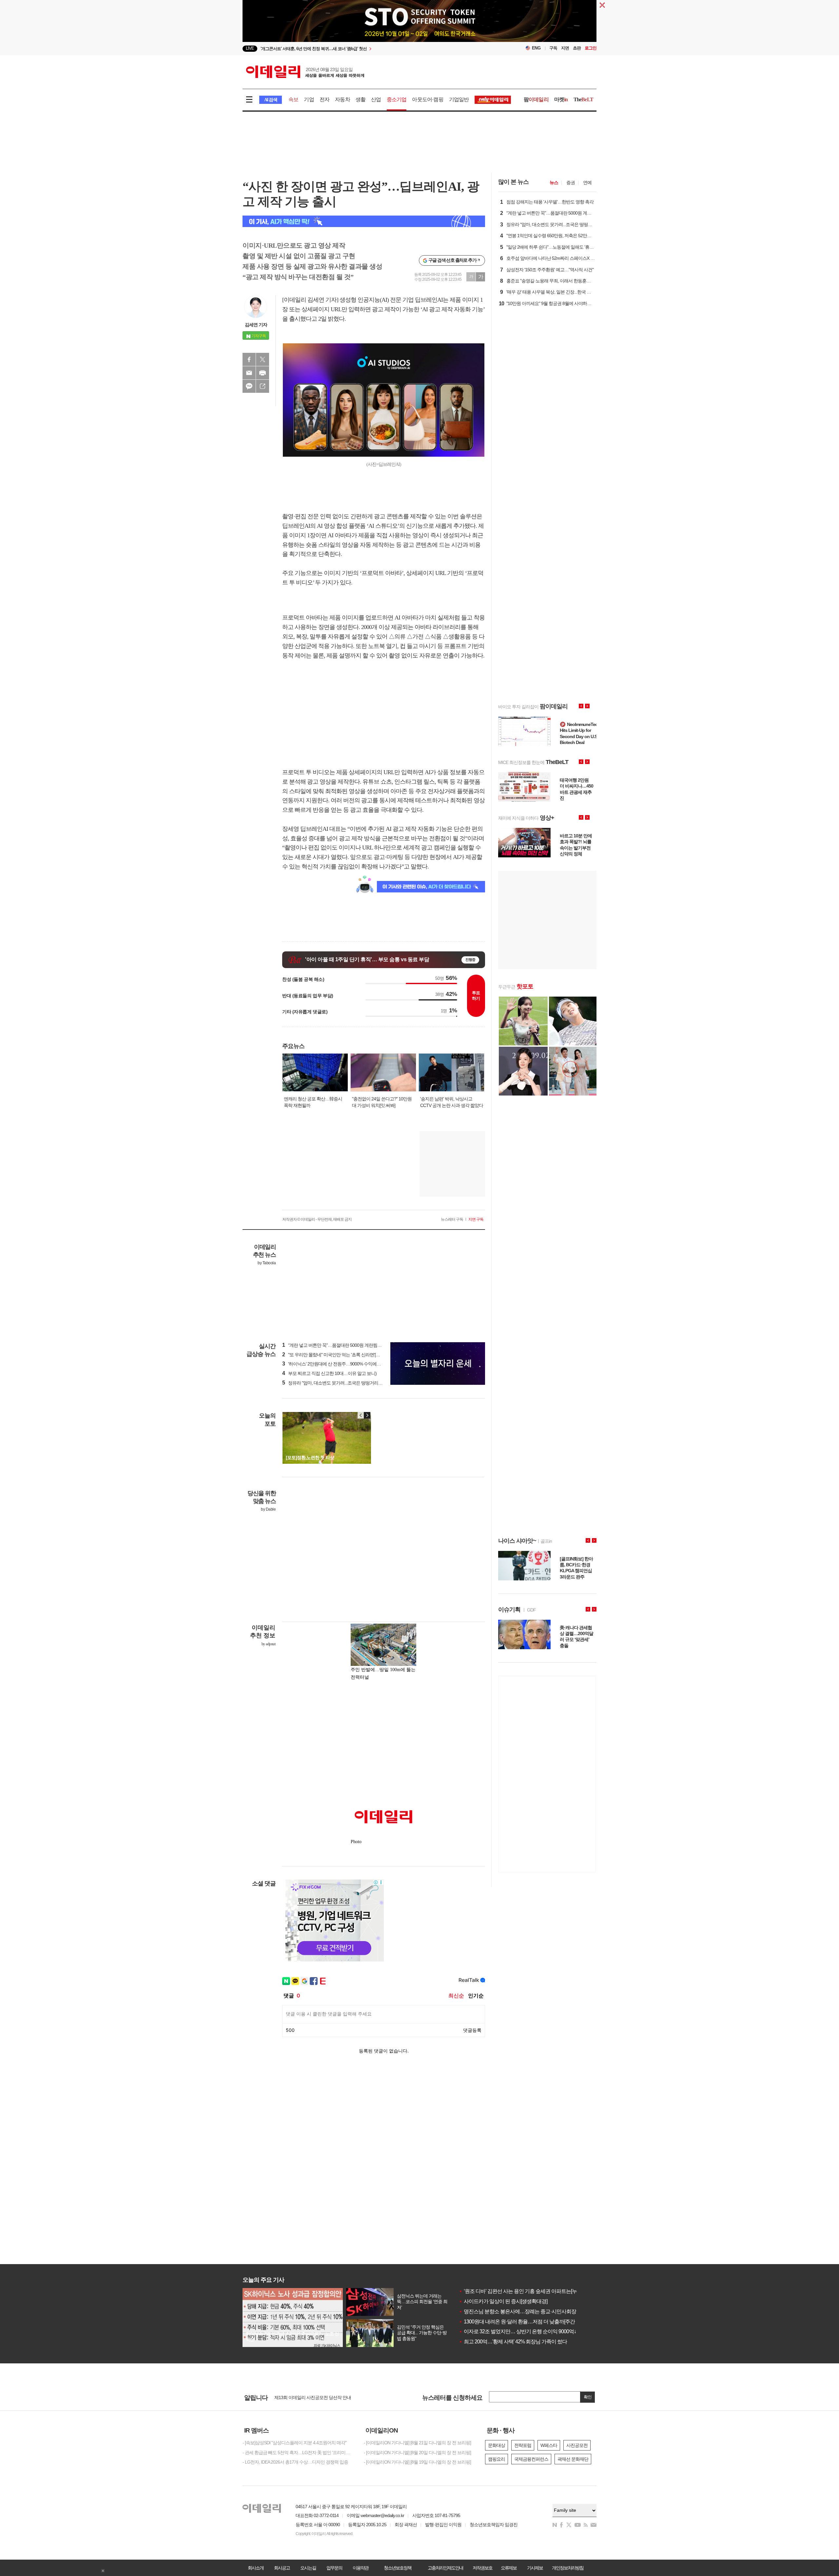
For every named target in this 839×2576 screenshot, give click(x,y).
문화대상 (497, 2445)
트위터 (263, 359)
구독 (553, 48)
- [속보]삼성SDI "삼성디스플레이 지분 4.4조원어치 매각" (294, 2443)
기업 (309, 99)
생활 (361, 99)
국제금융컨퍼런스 (531, 2459)
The (583, 99)
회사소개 (256, 2568)
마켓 (561, 99)
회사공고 (282, 2568)
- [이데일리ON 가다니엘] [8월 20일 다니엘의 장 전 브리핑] (417, 2452)
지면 (565, 48)
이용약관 (361, 2568)
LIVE (250, 48)
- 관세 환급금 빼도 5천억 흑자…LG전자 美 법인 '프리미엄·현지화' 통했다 (298, 2452)
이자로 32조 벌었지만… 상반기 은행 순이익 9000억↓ (517, 2331)
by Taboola (267, 1263)
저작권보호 (482, 2568)
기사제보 (535, 2568)
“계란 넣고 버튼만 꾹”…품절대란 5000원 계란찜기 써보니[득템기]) (347, 1345)
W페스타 (549, 2445)
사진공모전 (577, 2445)
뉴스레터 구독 (452, 1219)
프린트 (263, 373)
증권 (571, 182)
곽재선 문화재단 (573, 2459)
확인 (588, 2397)
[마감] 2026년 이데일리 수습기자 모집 (310, 2397)
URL (263, 386)
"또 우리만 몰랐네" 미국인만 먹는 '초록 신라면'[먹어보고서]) (341, 1355)
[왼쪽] (361, 1415)
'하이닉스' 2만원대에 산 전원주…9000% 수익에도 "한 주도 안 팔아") (348, 1364)
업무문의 (334, 2568)
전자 (324, 99)
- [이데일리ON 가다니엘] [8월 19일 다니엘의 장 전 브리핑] (417, 2462)
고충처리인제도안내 (445, 2568)
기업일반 (459, 99)
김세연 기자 (256, 325)
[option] (366, 49)
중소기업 (397, 99)
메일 (249, 373)
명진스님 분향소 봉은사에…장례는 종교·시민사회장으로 (522, 2311)
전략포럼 (523, 2445)
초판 (577, 48)
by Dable (268, 1509)
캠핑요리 (497, 2459)
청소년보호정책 (398, 2568)
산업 (376, 99)
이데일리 (305, 72)
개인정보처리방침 (568, 2568)
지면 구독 (476, 1219)
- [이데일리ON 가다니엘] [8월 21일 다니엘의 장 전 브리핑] (417, 2443)
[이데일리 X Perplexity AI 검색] (364, 221)
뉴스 (554, 182)
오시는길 (308, 2568)
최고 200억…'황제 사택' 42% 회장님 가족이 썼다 (513, 2342)
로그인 (591, 48)
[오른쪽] (367, 1415)
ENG (536, 48)
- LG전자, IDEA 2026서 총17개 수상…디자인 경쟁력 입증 (295, 2462)
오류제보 (509, 2568)
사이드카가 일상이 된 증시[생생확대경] (503, 2301)
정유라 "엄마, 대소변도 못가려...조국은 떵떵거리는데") (336, 1383)
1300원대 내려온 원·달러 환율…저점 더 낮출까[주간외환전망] (527, 2322)
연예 (587, 182)
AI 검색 (271, 100)
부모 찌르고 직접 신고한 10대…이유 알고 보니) (329, 1373)
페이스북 (249, 359)
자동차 (342, 99)
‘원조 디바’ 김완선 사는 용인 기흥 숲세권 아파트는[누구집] (523, 2291)
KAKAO (249, 386)
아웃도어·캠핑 (428, 99)
